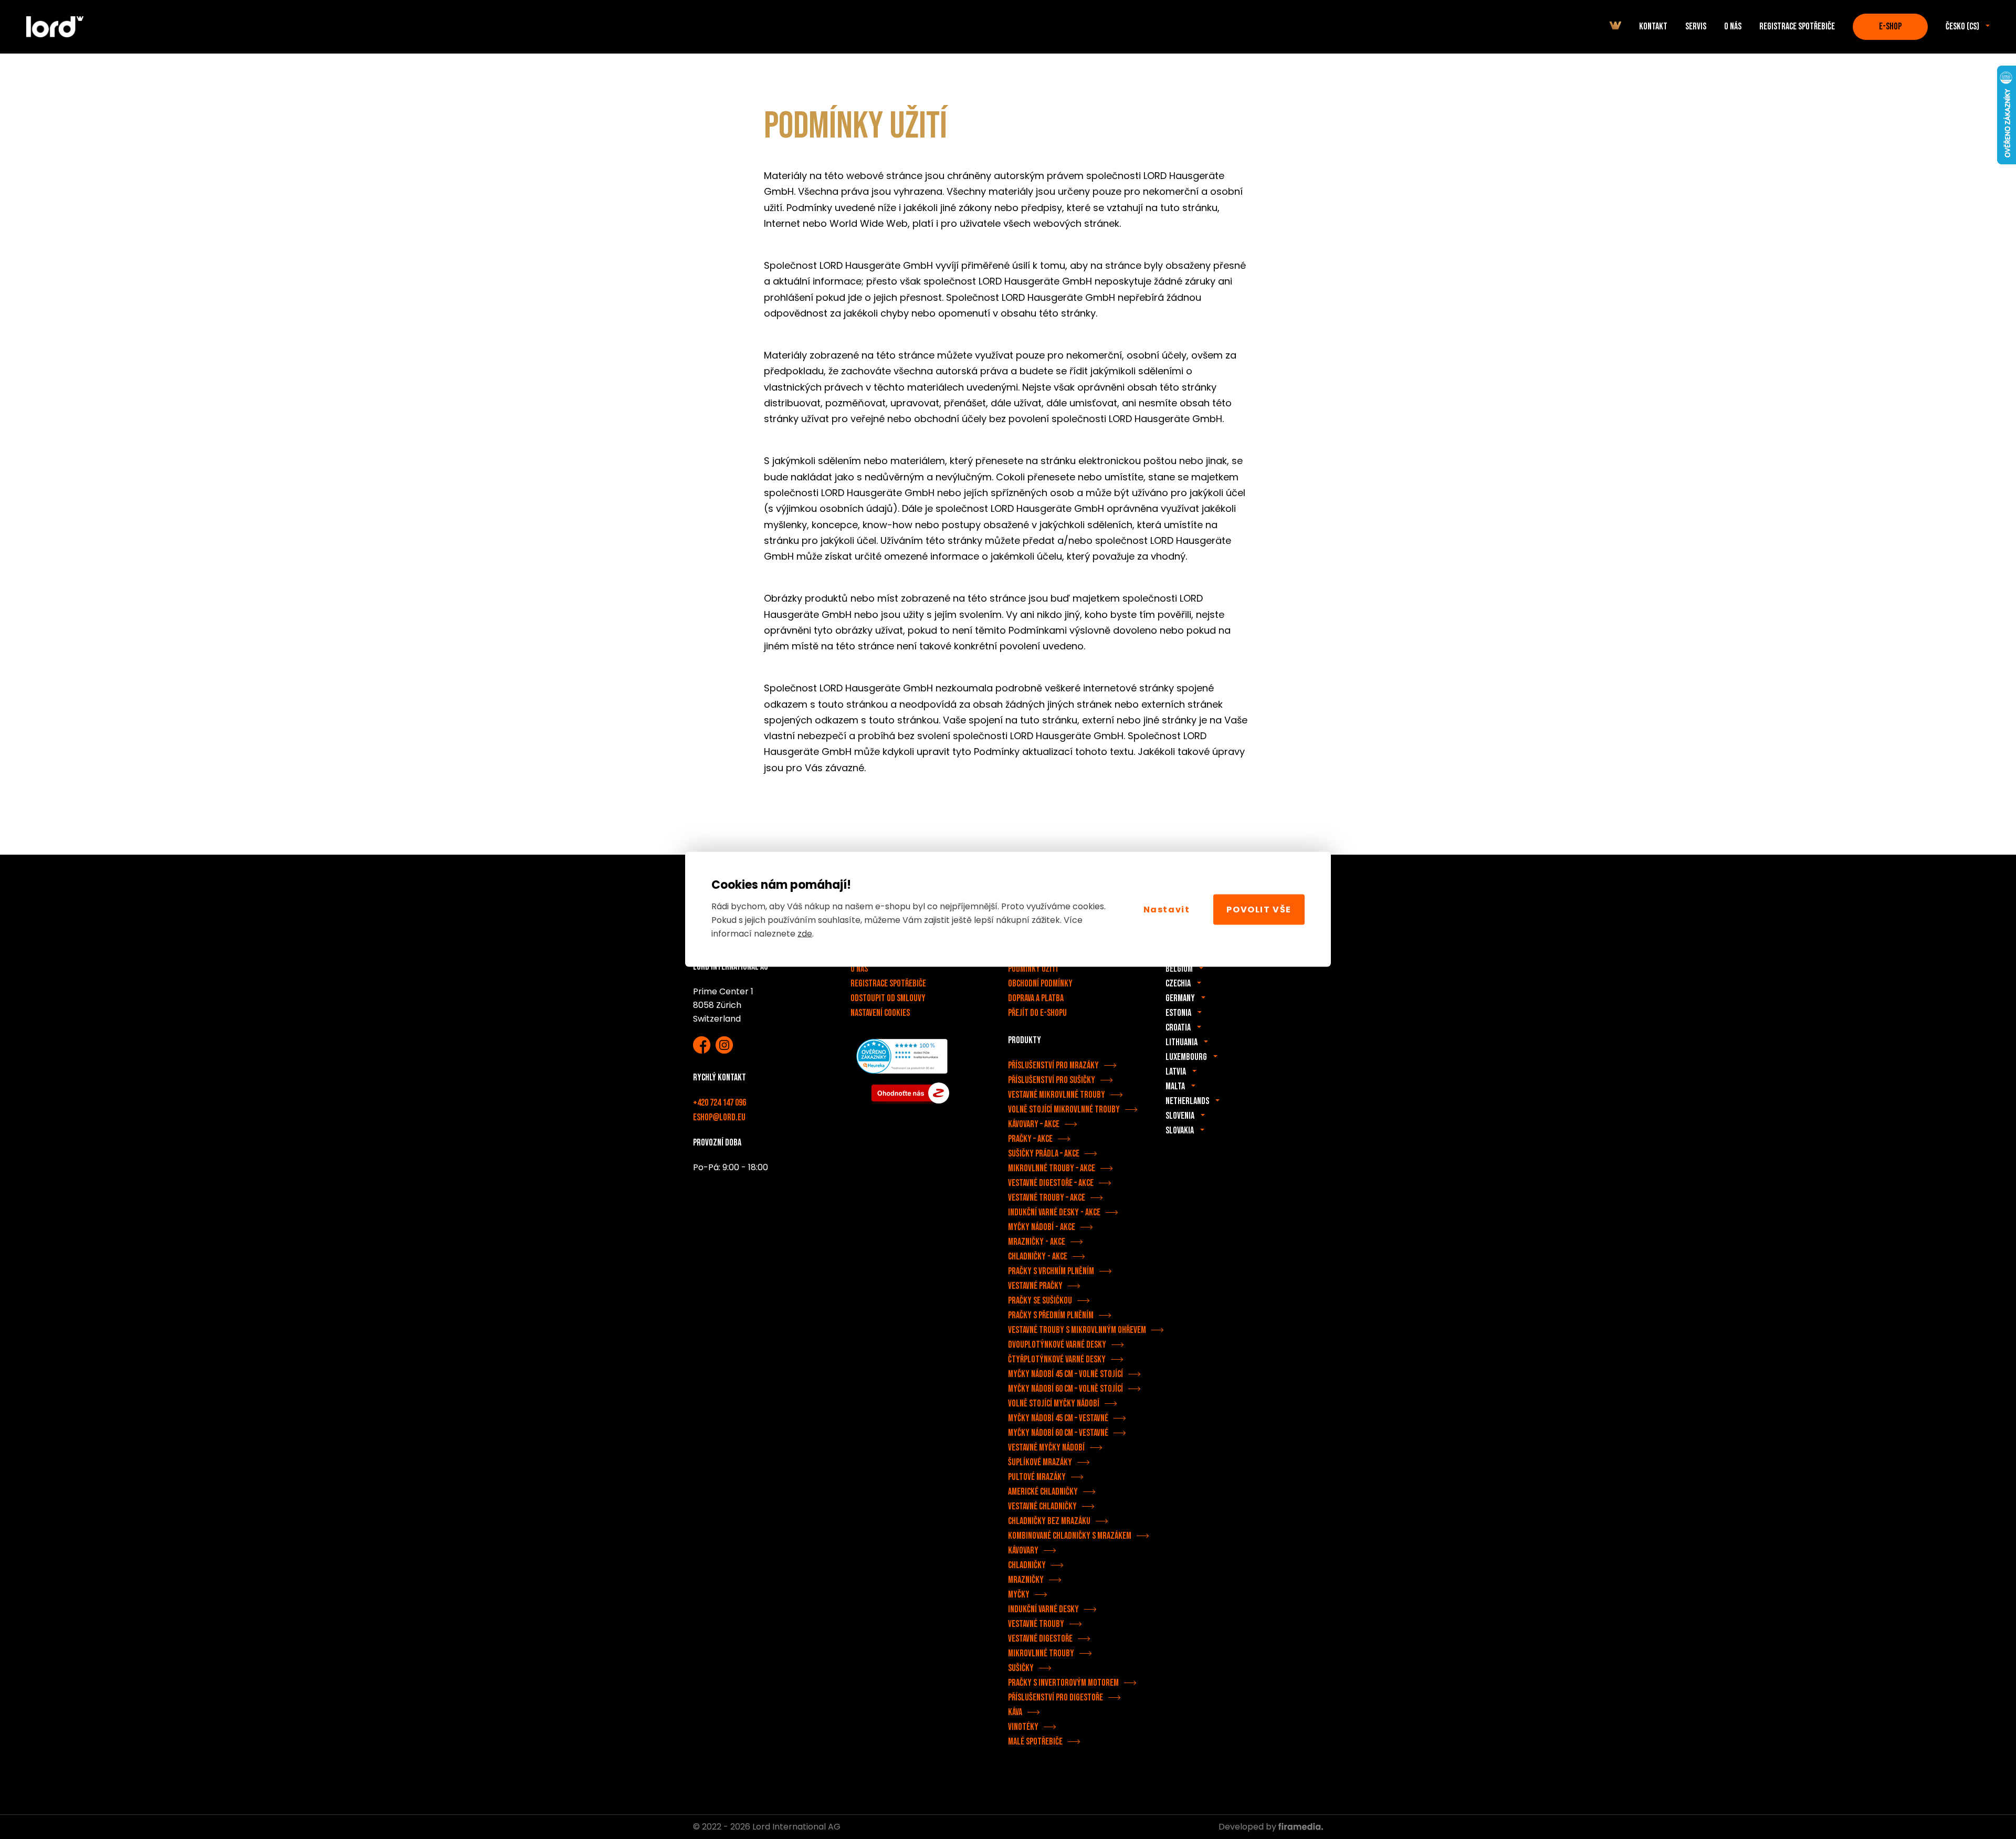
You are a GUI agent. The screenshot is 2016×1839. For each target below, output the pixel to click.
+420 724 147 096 (720, 1103)
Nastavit (1167, 909)
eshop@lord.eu (719, 1117)
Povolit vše (1259, 909)
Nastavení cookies (880, 1013)
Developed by (1248, 1827)
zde (805, 933)
